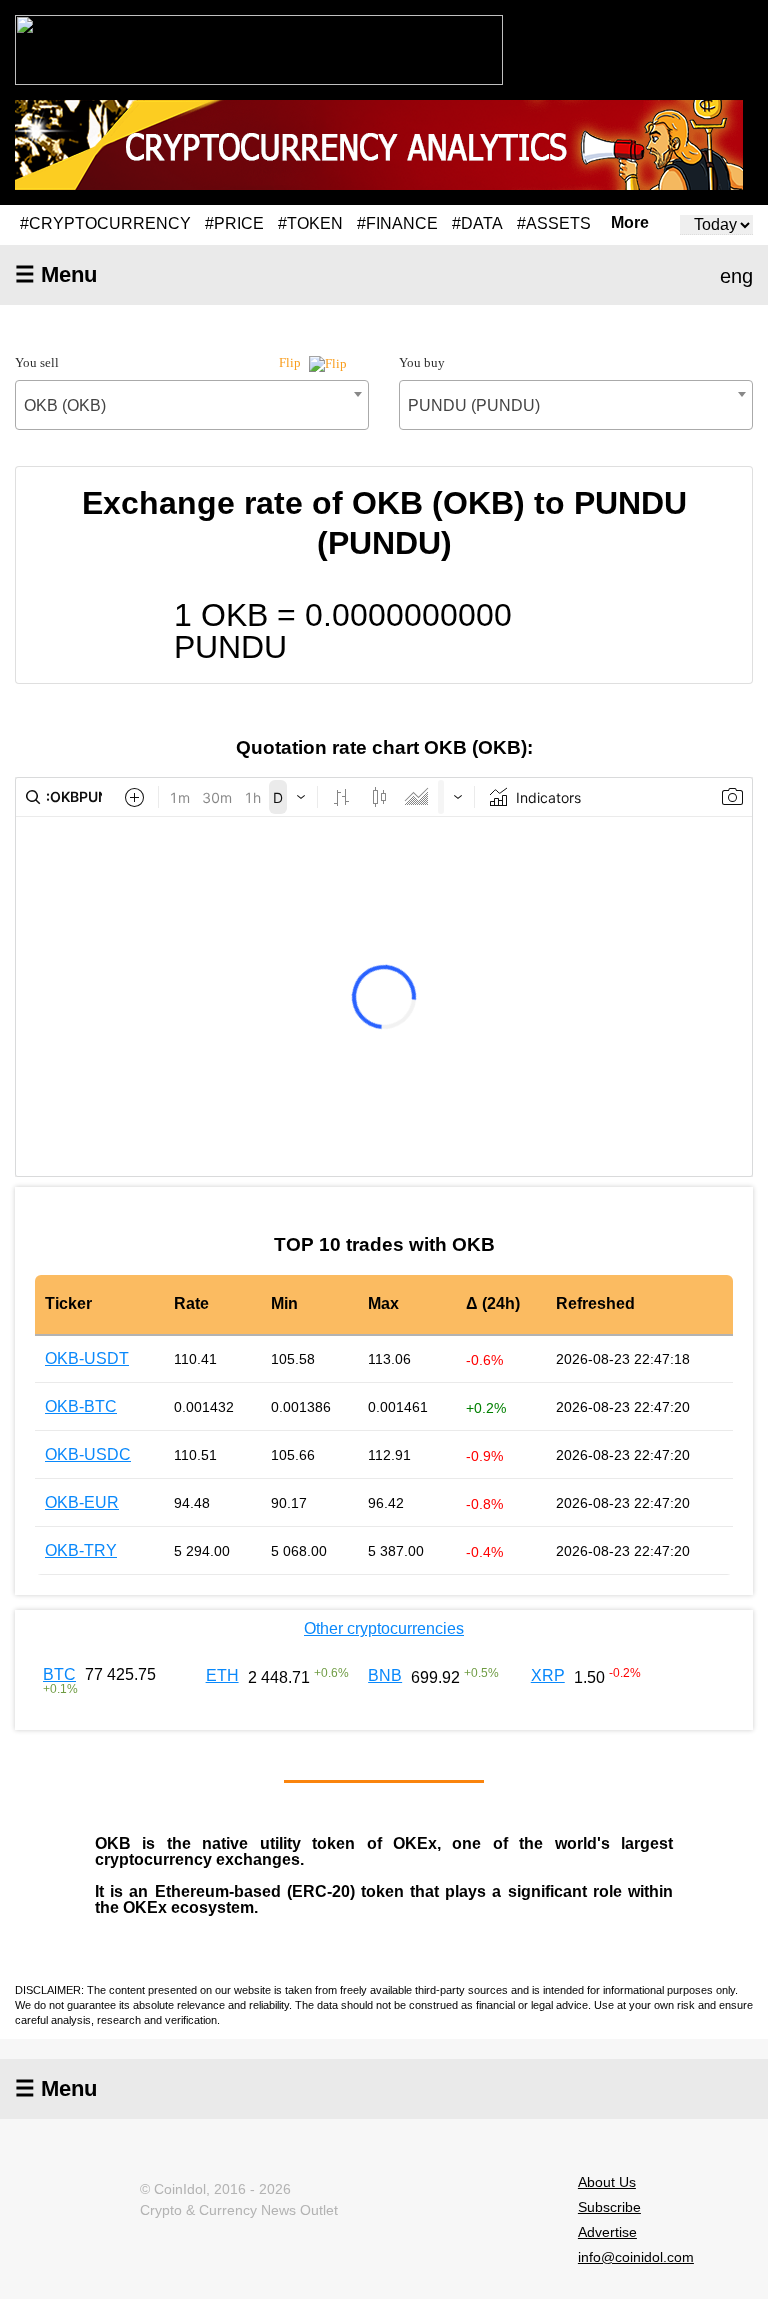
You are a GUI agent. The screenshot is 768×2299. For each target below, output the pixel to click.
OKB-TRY (81, 1550)
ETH (222, 1675)
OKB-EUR (82, 1502)
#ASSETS (554, 223)
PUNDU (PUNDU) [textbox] (474, 405)
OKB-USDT (87, 1358)
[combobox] (192, 405)
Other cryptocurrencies (384, 1628)
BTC (59, 1674)
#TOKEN (310, 223)
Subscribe (609, 2207)
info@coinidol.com (636, 2257)
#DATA (477, 223)
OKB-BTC (81, 1406)
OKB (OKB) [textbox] (65, 405)
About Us (607, 2182)
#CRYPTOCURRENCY (105, 223)
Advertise (607, 2232)
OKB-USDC (88, 1454)
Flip (291, 362)
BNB (385, 1675)
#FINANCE (397, 223)
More (630, 223)
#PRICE (234, 223)
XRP (548, 1675)
